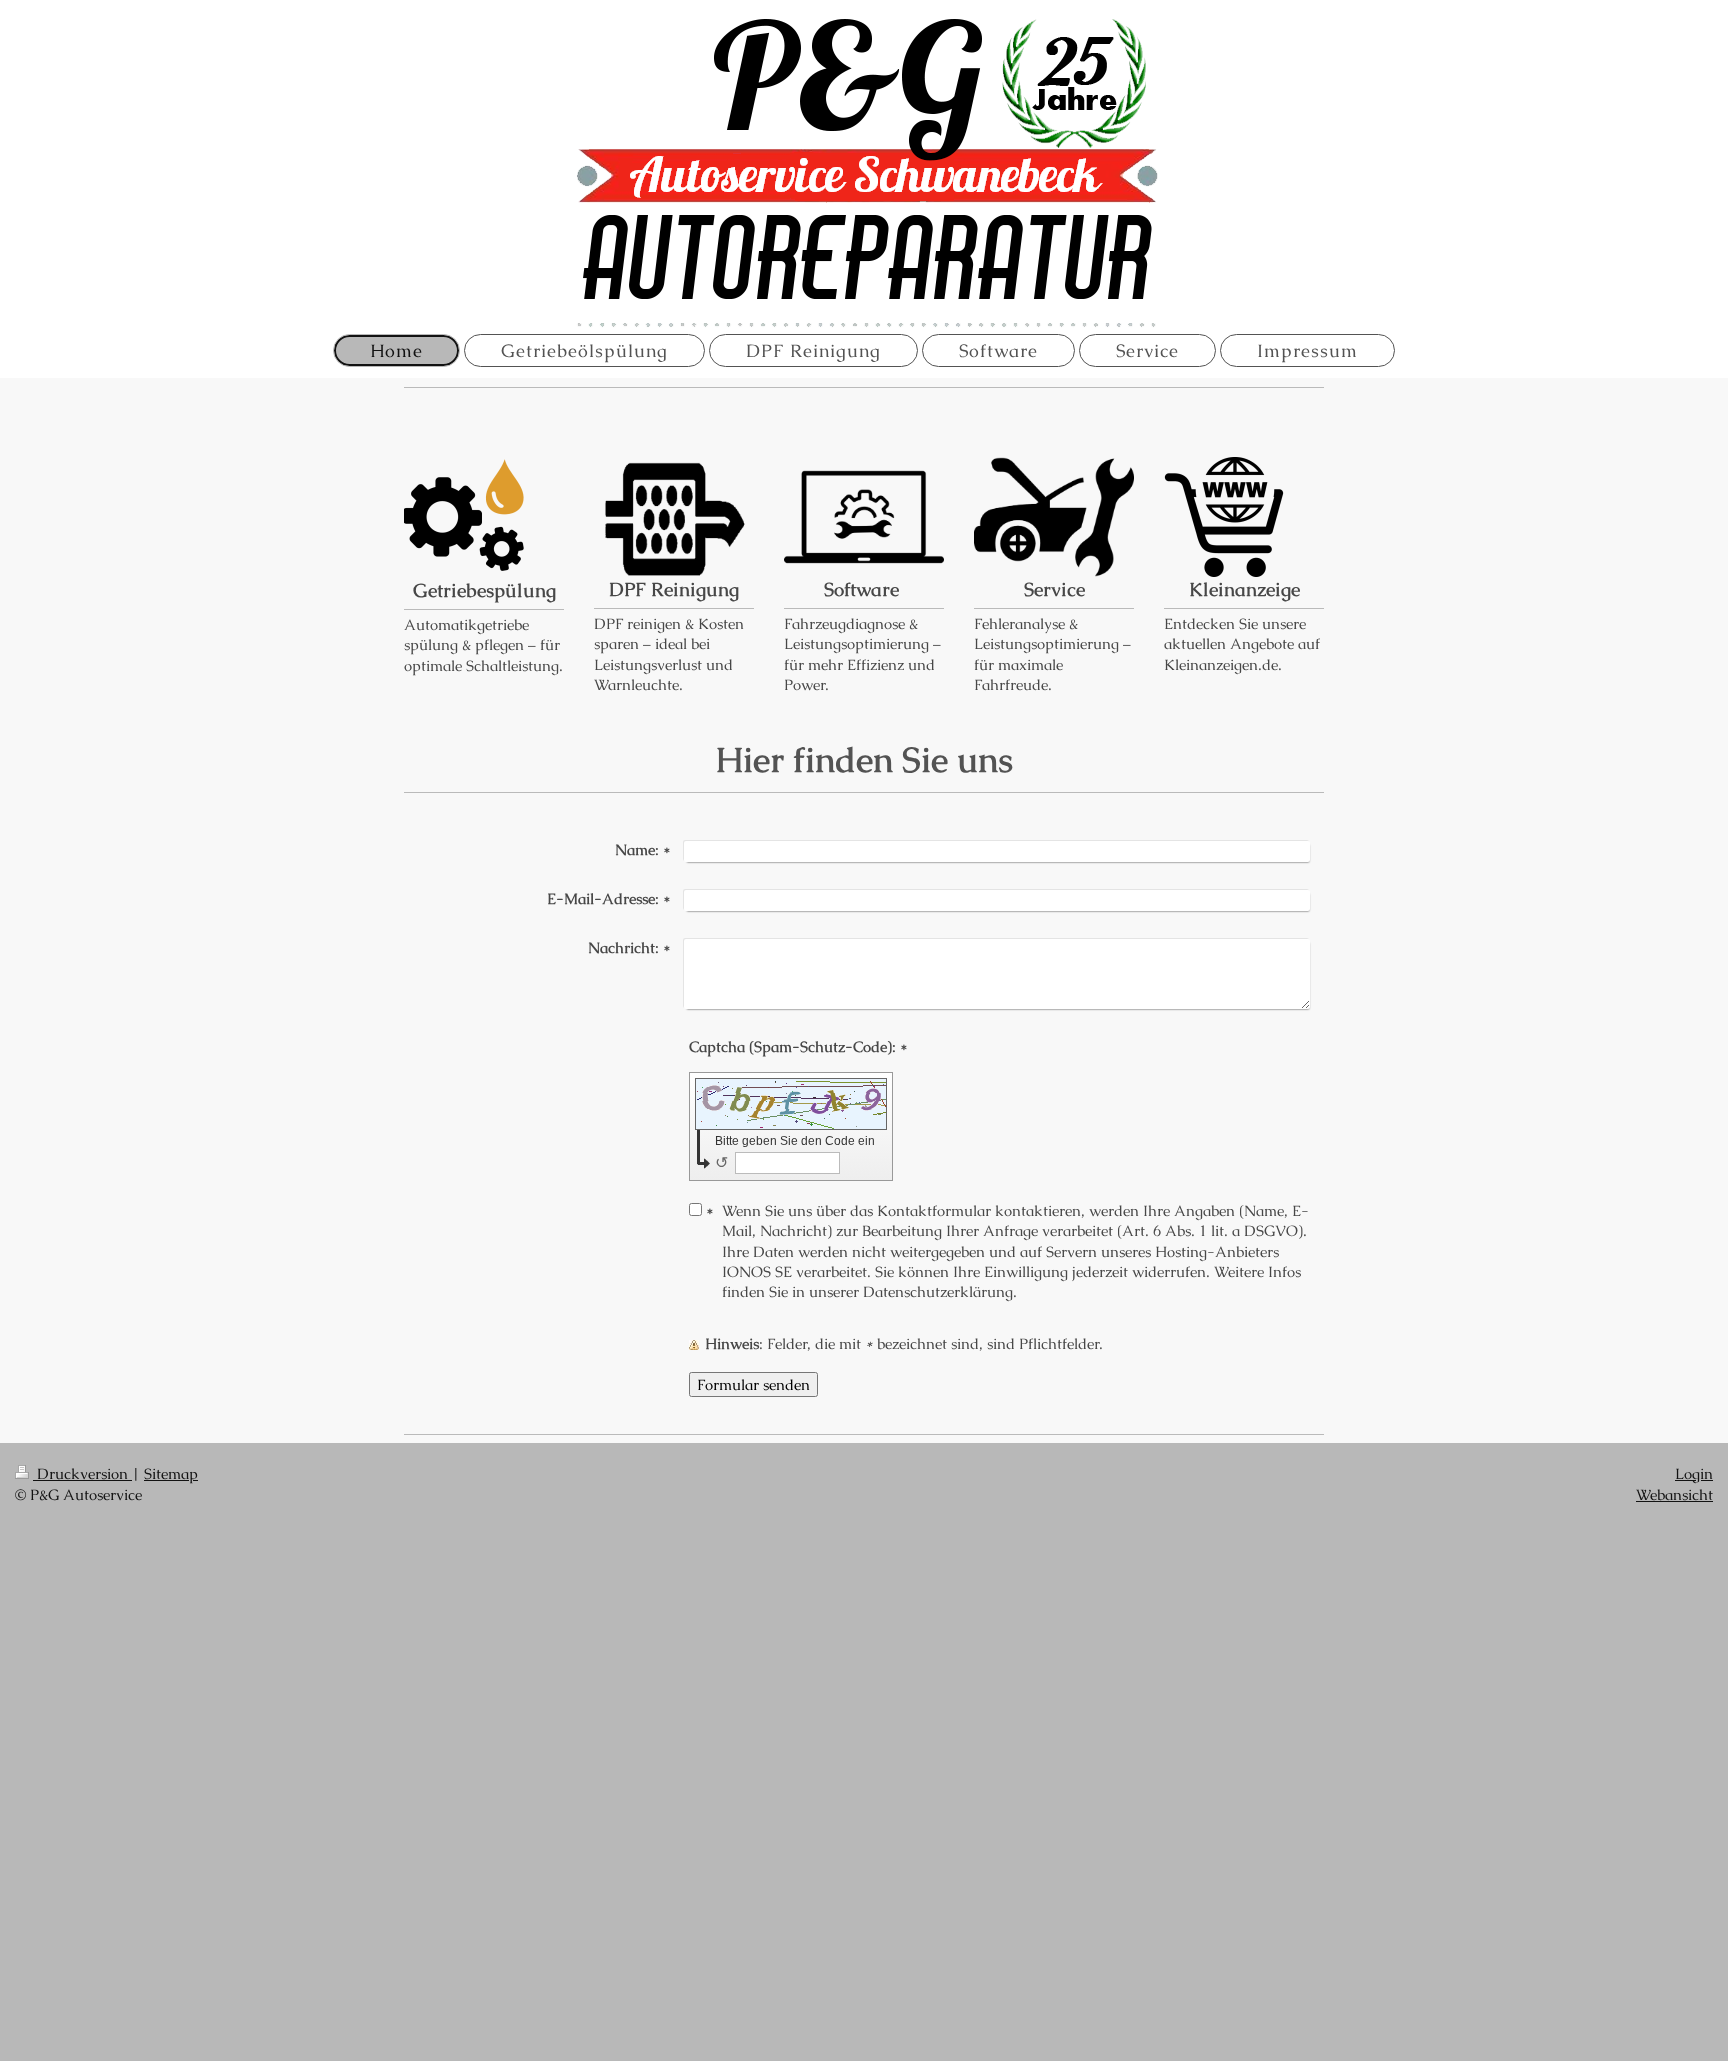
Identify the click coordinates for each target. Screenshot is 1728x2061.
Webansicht (1674, 1494)
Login (1694, 1473)
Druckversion (82, 1473)
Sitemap (171, 1473)
